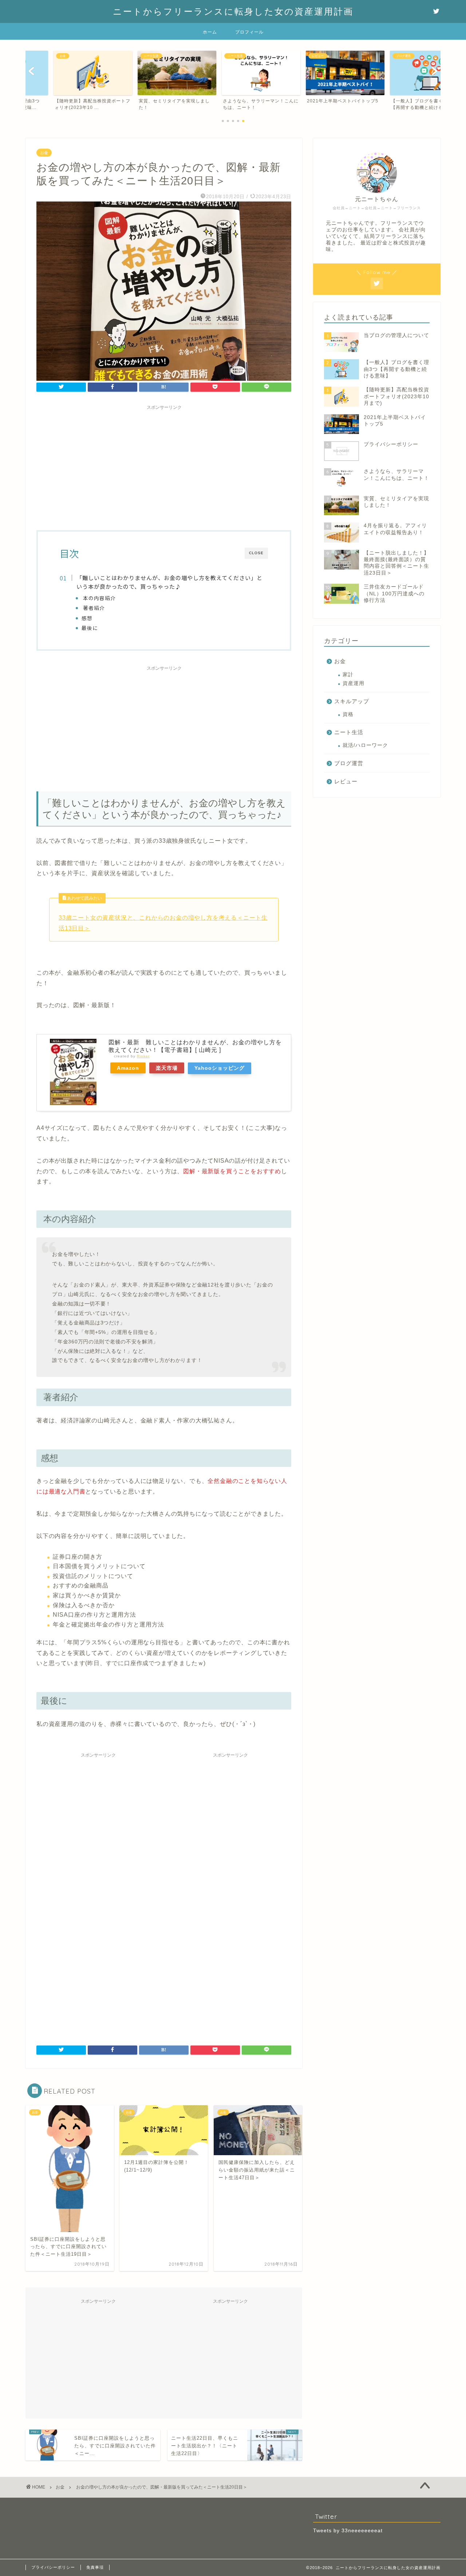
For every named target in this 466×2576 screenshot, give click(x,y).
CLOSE (256, 553)
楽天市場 (167, 1068)
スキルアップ (352, 701)
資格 (348, 715)
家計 (348, 675)
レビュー (346, 782)
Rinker (143, 1056)
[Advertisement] (164, 465)
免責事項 (95, 2567)
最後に (90, 628)
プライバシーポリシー (53, 2567)
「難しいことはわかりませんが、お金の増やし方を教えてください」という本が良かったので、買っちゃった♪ (169, 582)
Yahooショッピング (220, 1068)
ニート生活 (349, 732)
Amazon (128, 1068)
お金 (44, 153)
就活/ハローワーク (365, 746)
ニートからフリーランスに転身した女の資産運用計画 (233, 11)
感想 (87, 618)
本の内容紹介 (99, 598)
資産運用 (354, 684)
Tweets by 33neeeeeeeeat (348, 2531)
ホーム (210, 32)
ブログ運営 (349, 763)
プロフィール (249, 32)
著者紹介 (93, 608)
